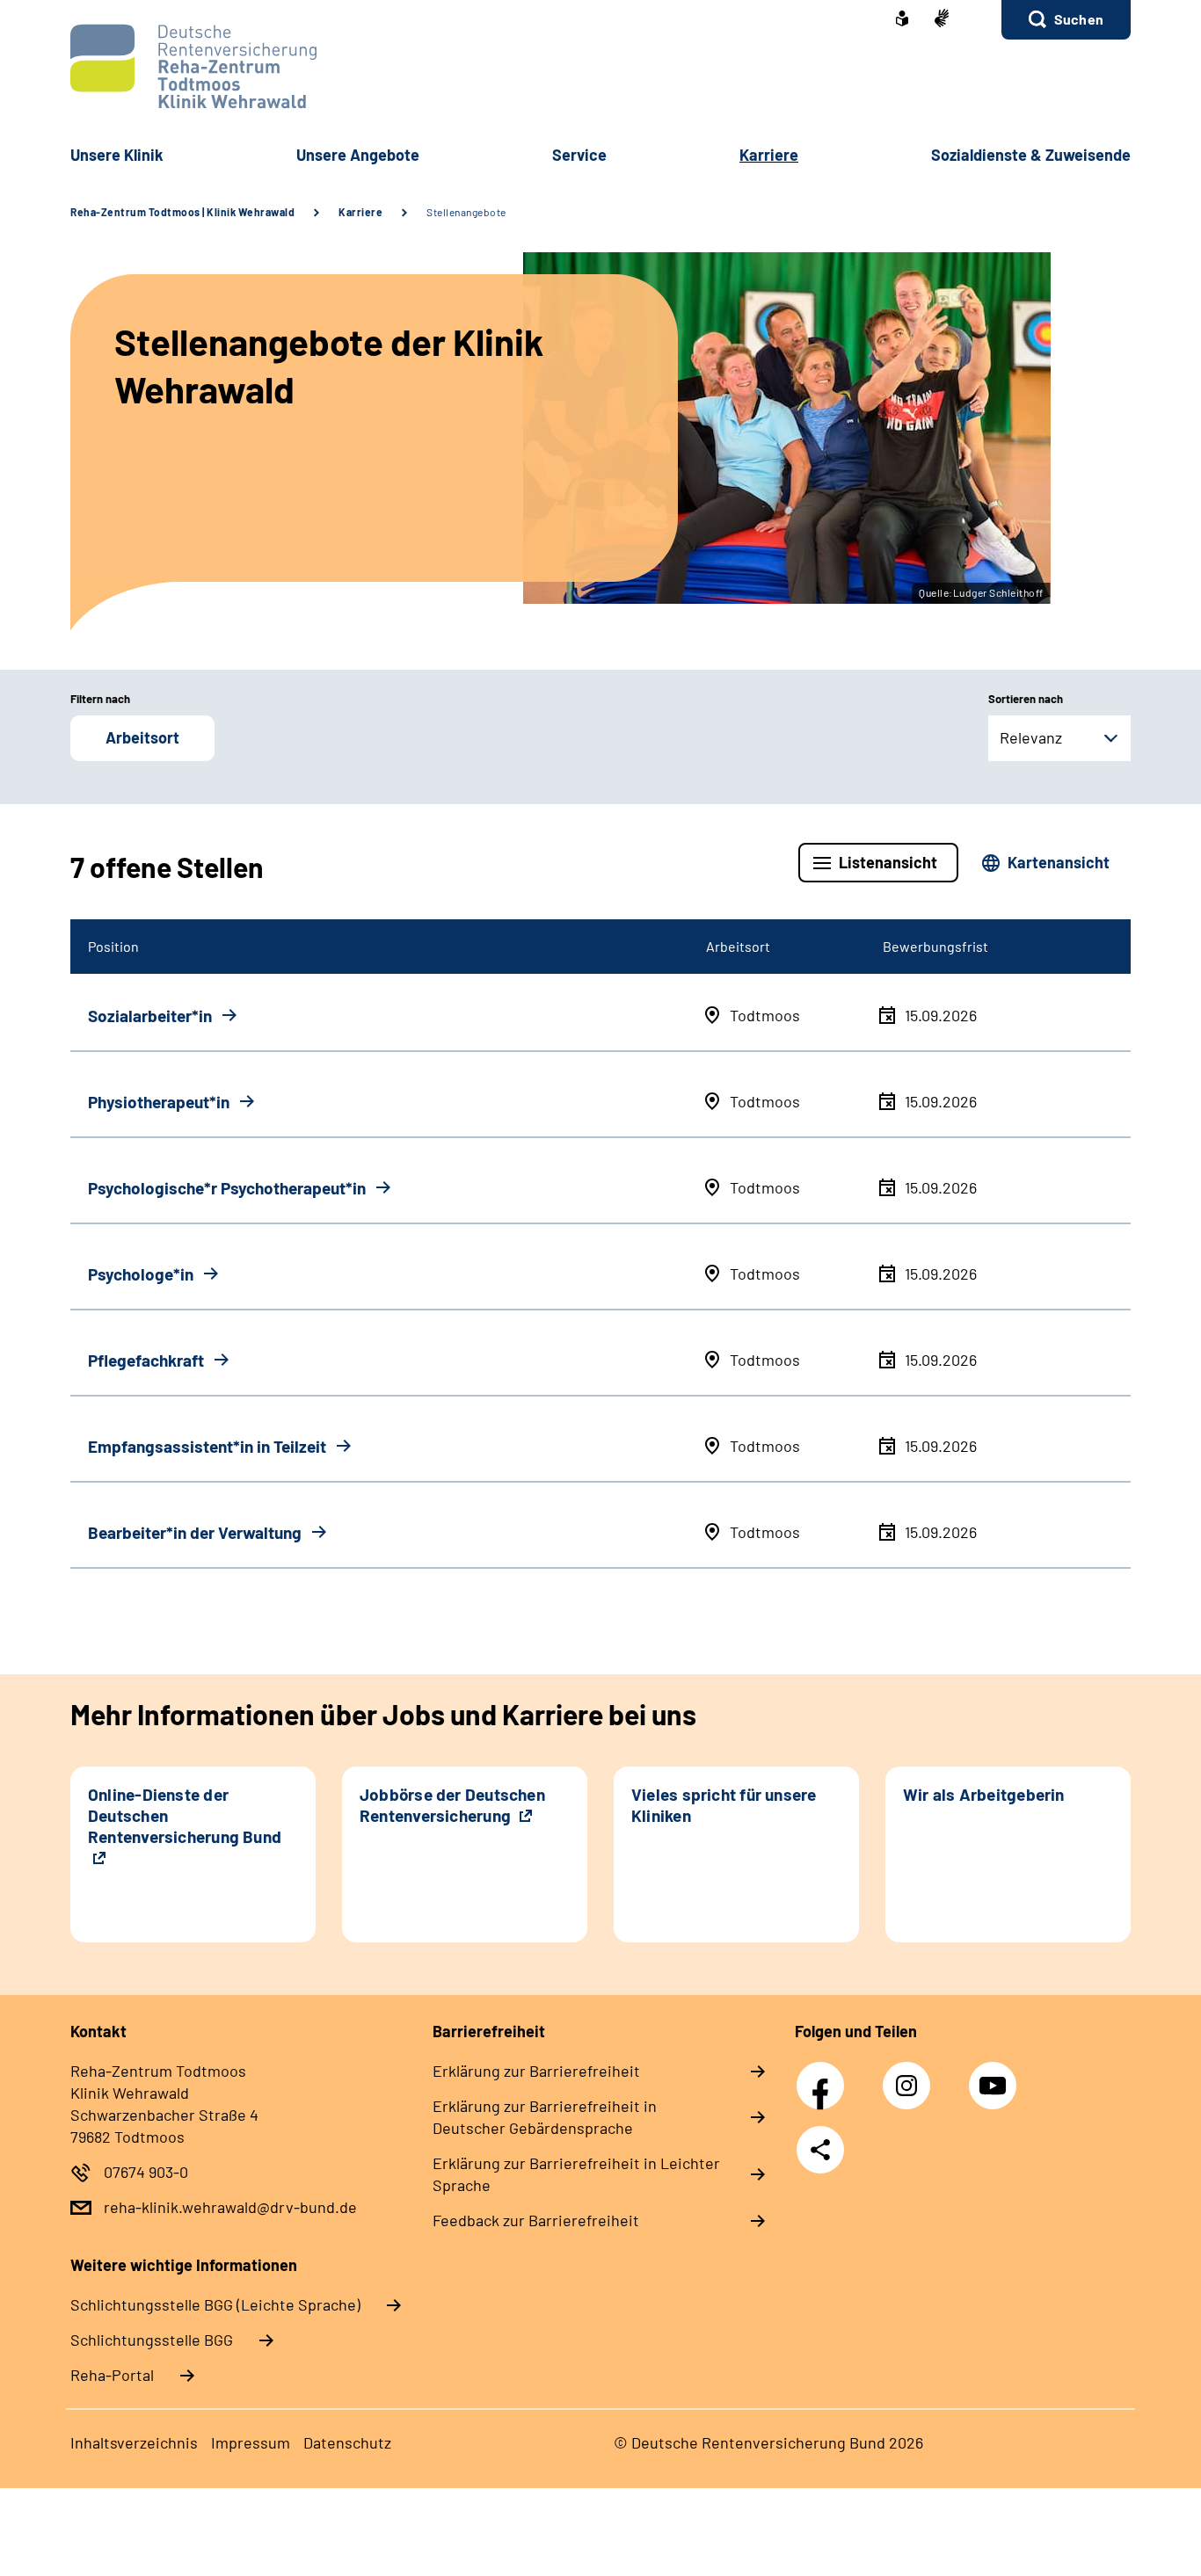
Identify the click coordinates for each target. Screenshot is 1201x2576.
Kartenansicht (1059, 862)
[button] (1066, 20)
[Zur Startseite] (600, 66)
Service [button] (579, 155)
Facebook (825, 2076)
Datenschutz (347, 2442)
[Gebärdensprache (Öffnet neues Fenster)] (942, 20)
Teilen (820, 2150)
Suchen (1079, 19)
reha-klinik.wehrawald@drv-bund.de (230, 2207)
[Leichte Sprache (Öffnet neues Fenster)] (902, 20)
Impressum (251, 2442)
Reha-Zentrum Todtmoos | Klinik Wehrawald (182, 212)
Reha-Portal (112, 2375)
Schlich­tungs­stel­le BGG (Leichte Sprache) (215, 2304)
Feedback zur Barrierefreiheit (536, 2220)
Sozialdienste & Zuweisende (1031, 155)
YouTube (995, 2076)
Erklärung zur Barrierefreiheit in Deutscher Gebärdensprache (545, 2117)
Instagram (911, 2076)
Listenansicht (888, 862)
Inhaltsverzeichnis (134, 2442)
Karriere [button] (769, 155)
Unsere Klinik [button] (117, 155)
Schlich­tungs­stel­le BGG (152, 2340)
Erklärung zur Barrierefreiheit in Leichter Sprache (576, 2174)
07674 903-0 (146, 2172)
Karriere (360, 212)
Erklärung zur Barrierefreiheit (536, 2071)
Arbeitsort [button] (142, 737)
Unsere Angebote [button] (358, 155)
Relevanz (1031, 737)
